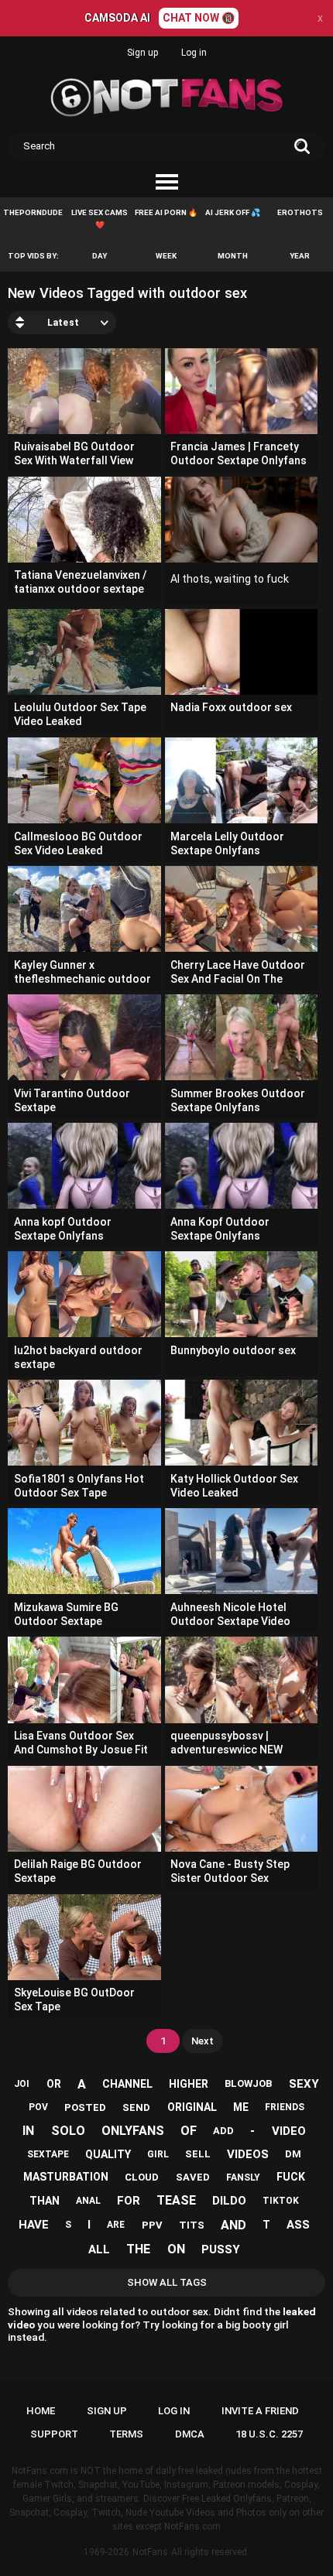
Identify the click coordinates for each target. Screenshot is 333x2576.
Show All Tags (167, 2282)
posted (85, 2107)
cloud (142, 2177)
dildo (229, 2201)
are (116, 2225)
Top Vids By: (33, 256)
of (189, 2131)
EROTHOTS (300, 212)
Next (203, 2041)
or (54, 2084)
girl (158, 2154)
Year (300, 256)
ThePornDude (33, 212)
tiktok (281, 2201)
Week (166, 256)
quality (108, 2154)
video (289, 2131)
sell (198, 2154)
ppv (152, 2225)
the (138, 2249)
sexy (304, 2084)
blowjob (248, 2083)
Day (100, 256)
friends (285, 2107)
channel (127, 2084)
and (233, 2225)
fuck (291, 2177)
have (34, 2225)
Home (41, 2411)
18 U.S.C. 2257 (269, 2434)
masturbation (66, 2177)
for (129, 2201)
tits (192, 2225)
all (99, 2249)
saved (193, 2177)
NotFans (150, 2552)
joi (22, 2084)
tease (176, 2200)
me (241, 2107)
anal (88, 2201)
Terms (126, 2434)
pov (38, 2107)
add (223, 2131)
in (28, 2131)
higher (189, 2084)
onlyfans (133, 2131)
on (176, 2249)
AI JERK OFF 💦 (233, 212)
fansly (243, 2177)
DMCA (190, 2434)
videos (248, 2154)
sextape (48, 2154)
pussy (221, 2249)
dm (293, 2154)
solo (68, 2131)
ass (298, 2225)
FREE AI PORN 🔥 (166, 212)
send (136, 2107)
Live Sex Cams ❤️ (100, 219)
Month (233, 256)
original (192, 2107)
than (45, 2201)
